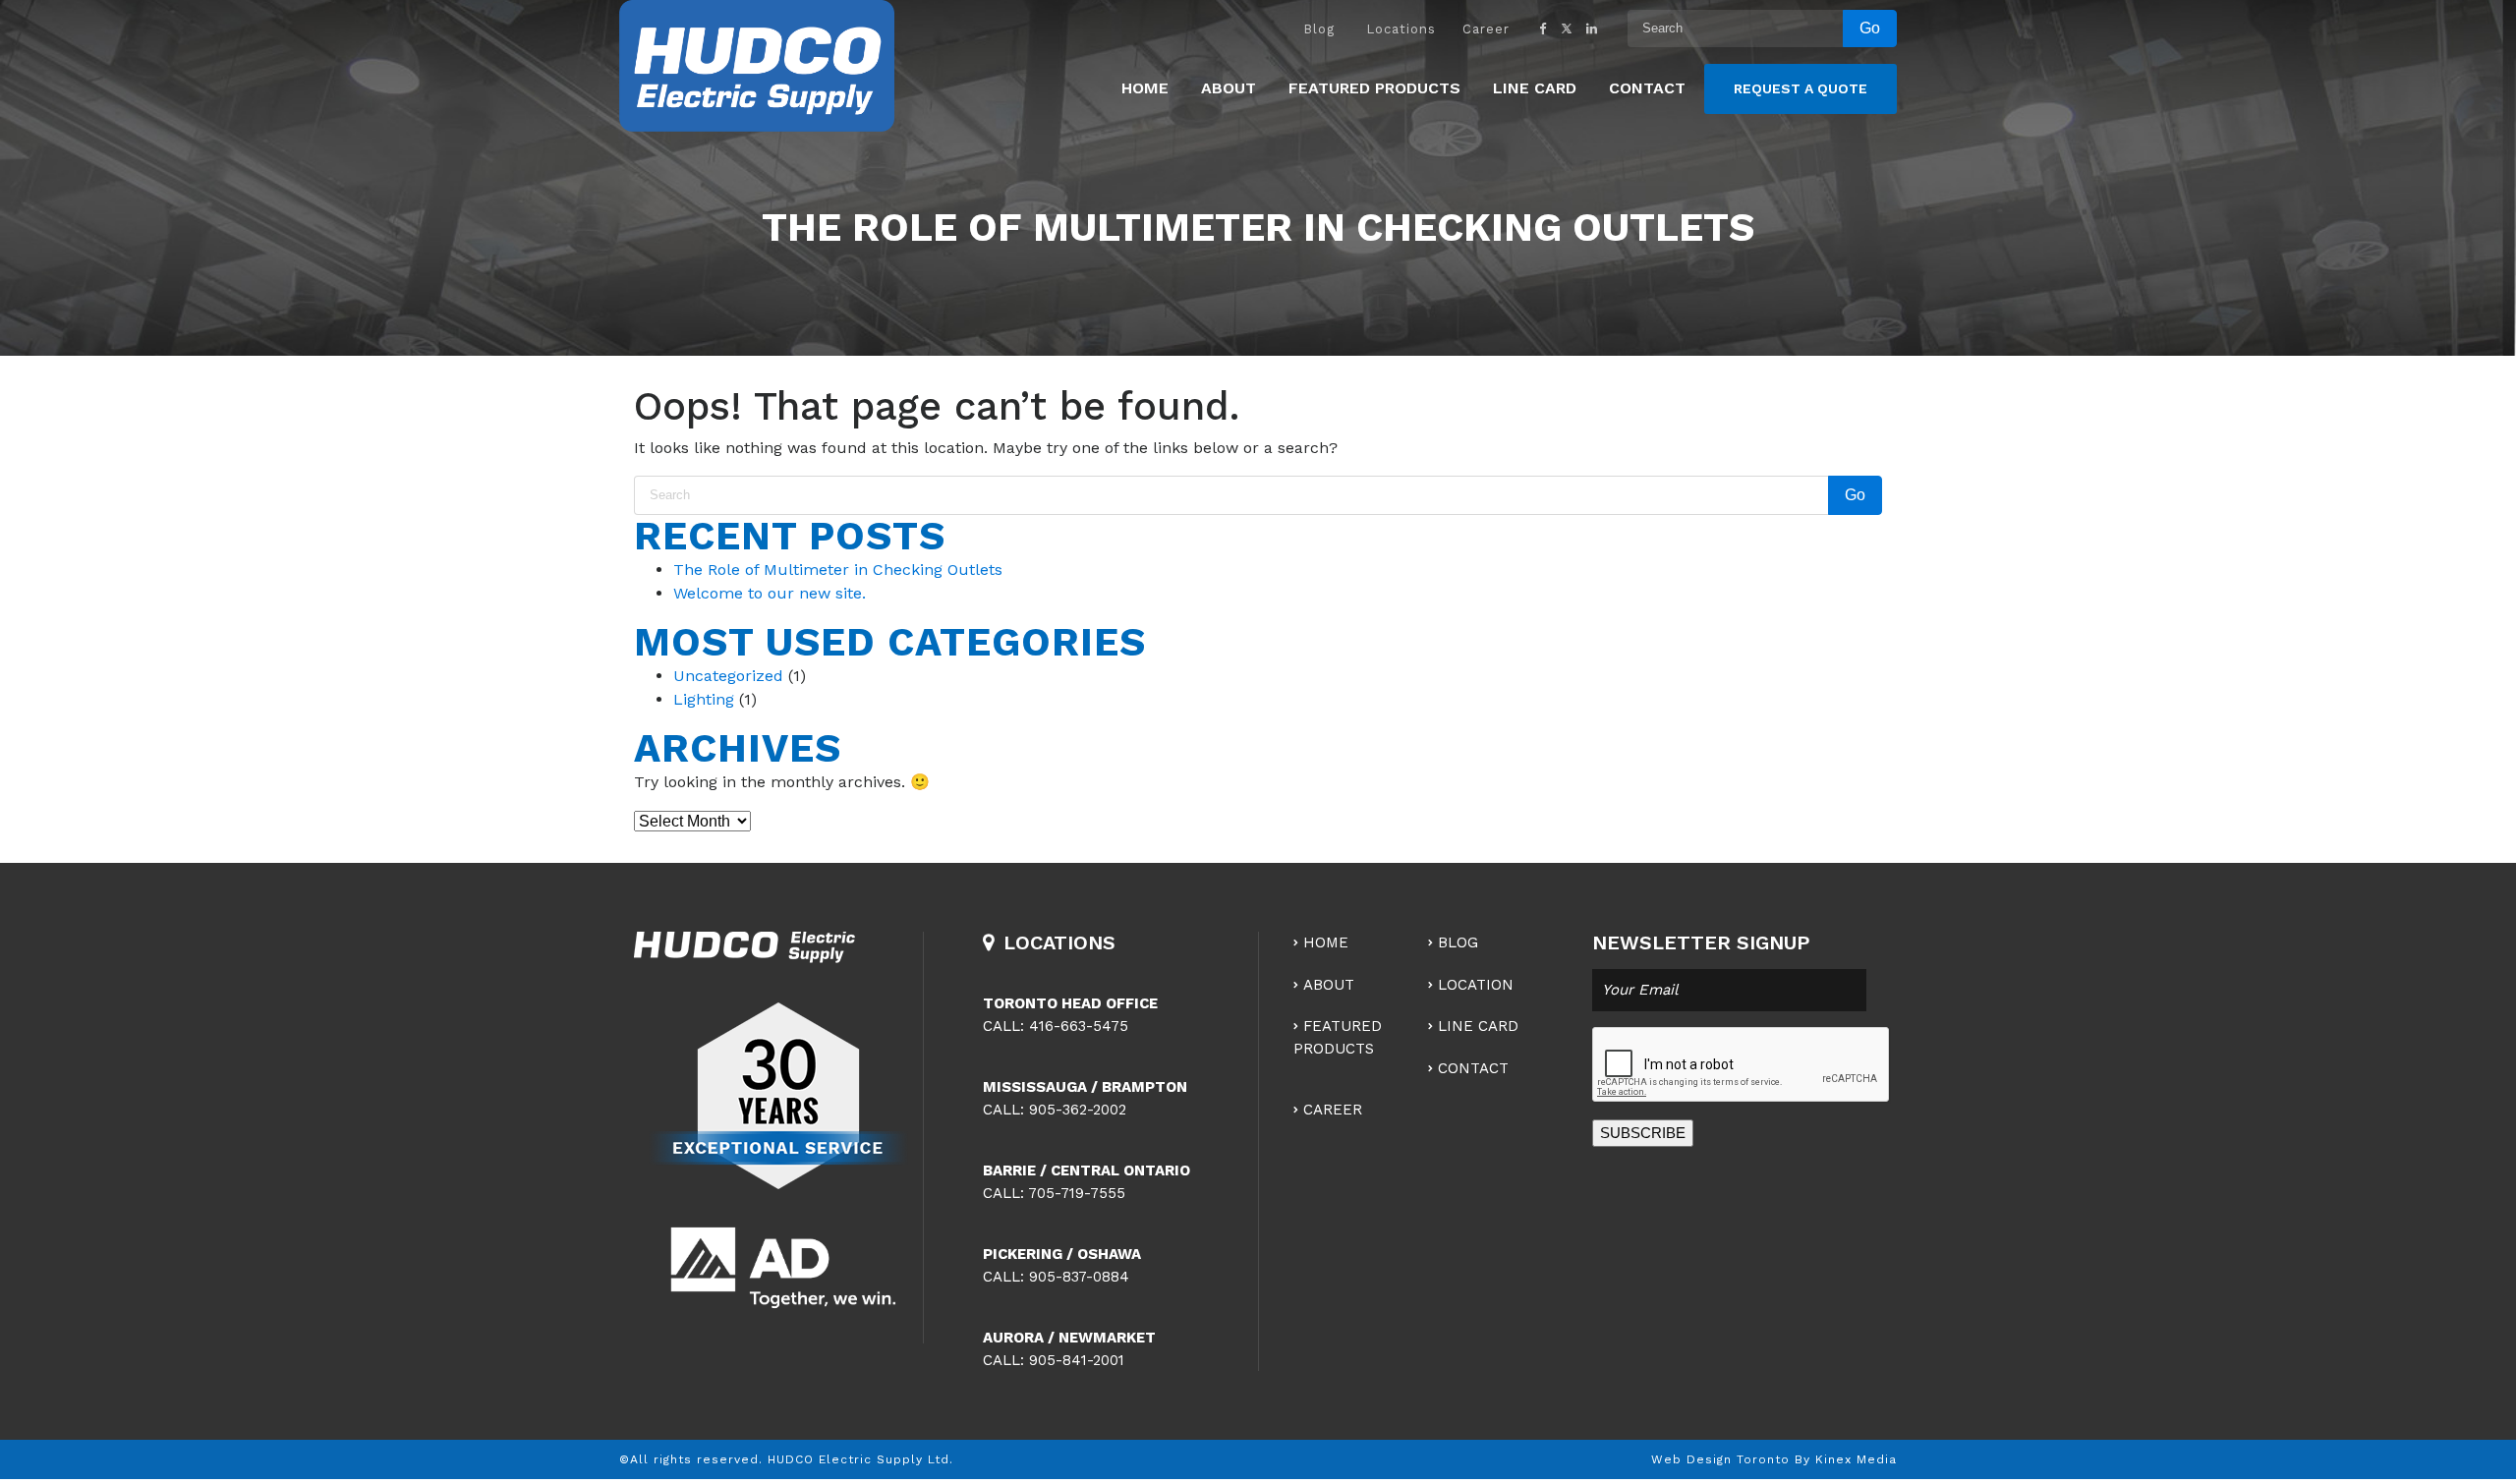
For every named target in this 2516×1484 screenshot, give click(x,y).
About (1229, 88)
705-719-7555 (1077, 1193)
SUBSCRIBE (1643, 1133)
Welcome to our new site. (770, 593)
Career (1486, 29)
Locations (1401, 29)
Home (1145, 88)
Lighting (704, 699)
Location (1476, 985)
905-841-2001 (1077, 1360)
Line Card (1535, 88)
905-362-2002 (1078, 1110)
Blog (1319, 29)
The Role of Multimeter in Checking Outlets (838, 570)
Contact (1647, 88)
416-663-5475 (1079, 1026)
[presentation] (1742, 1065)
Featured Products (1374, 88)
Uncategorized (728, 676)
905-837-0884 (1079, 1277)
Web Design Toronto (1720, 1459)
